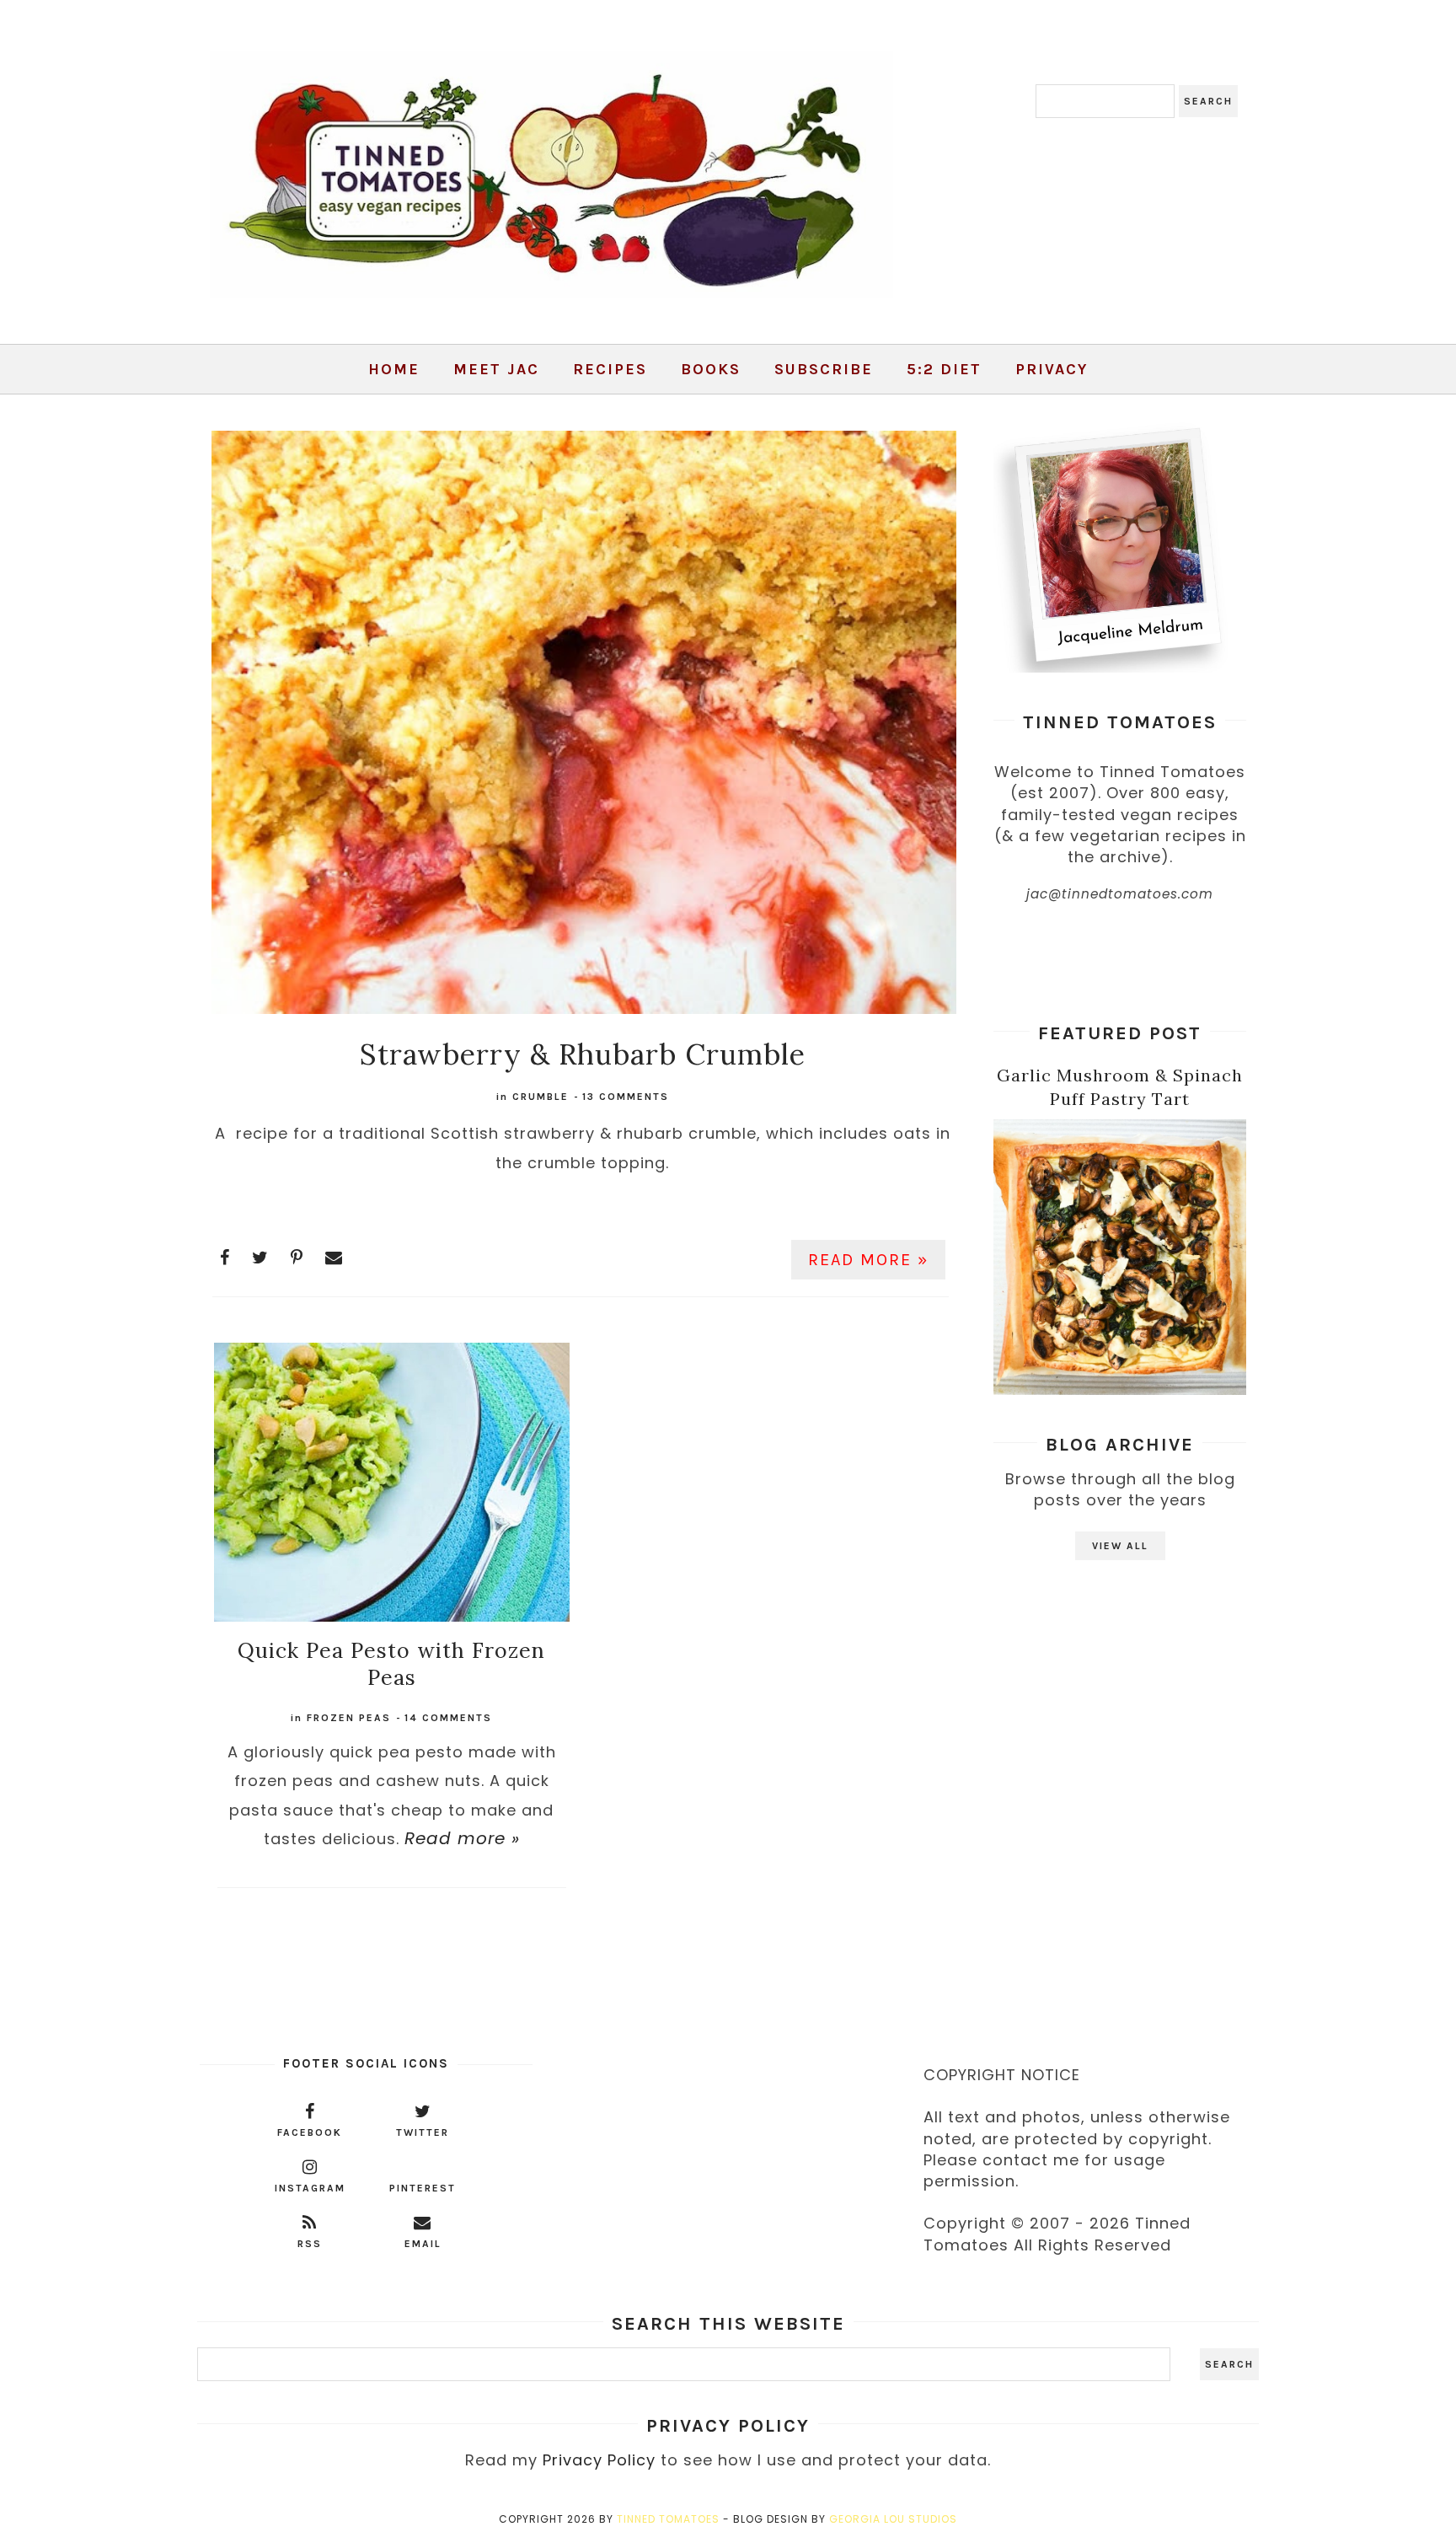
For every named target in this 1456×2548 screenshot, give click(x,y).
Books (711, 369)
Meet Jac (496, 369)
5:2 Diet (944, 369)
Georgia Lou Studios (893, 2519)
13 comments (626, 1097)
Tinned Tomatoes (668, 2519)
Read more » (868, 1260)
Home (394, 369)
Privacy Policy (599, 2460)
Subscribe (824, 369)
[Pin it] (297, 1258)
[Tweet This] (260, 1258)
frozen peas (349, 1718)
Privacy (1052, 369)
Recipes (610, 369)
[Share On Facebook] (225, 1258)
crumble (541, 1097)
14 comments (448, 1718)
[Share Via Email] (334, 1258)
